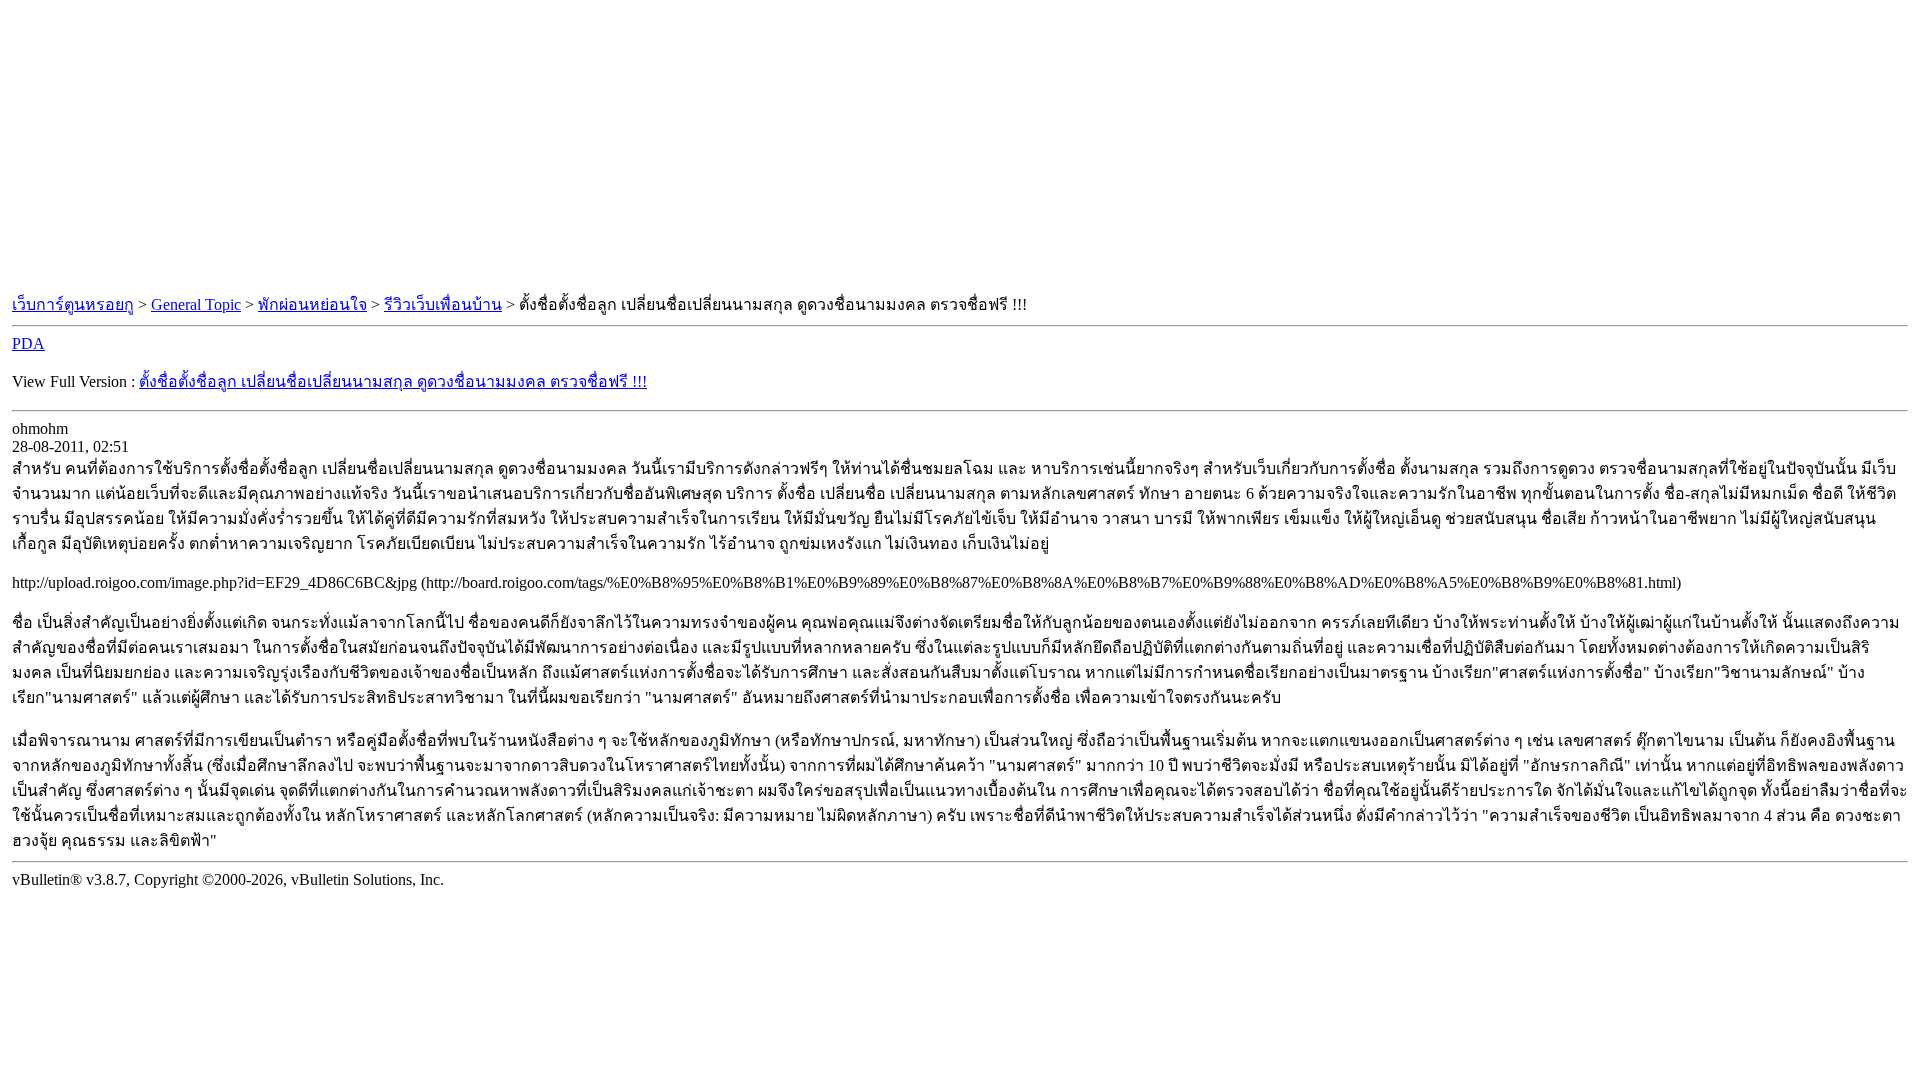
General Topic (196, 304)
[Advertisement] (960, 148)
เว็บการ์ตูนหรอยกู (73, 304)
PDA (28, 343)
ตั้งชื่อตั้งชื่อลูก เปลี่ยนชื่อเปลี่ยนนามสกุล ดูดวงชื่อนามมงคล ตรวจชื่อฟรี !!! (393, 381)
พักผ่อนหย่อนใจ (312, 304)
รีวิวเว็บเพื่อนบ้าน (443, 304)
